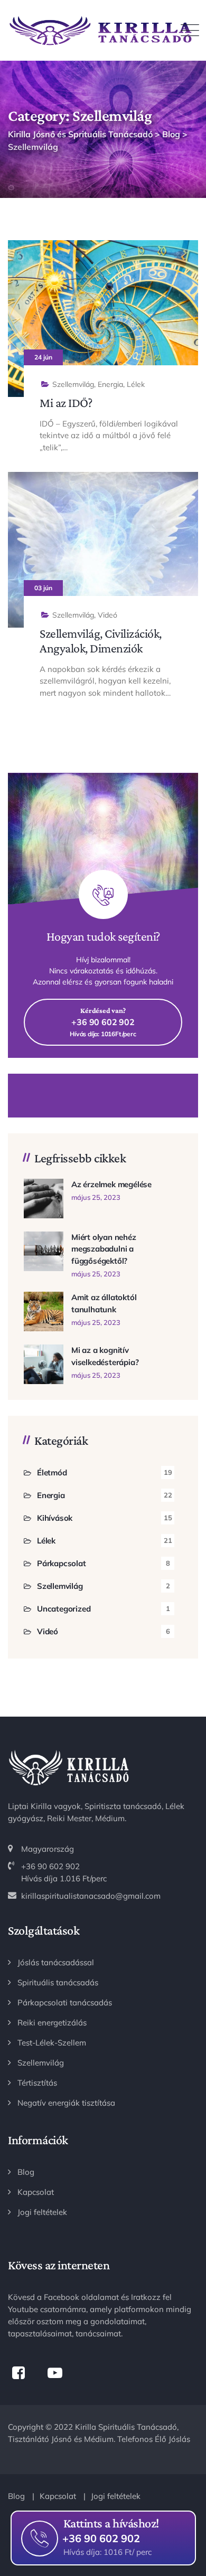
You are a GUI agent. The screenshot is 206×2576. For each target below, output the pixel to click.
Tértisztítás (37, 2083)
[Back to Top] (184, 2501)
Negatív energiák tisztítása (66, 2103)
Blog (26, 2172)
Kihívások (55, 1518)
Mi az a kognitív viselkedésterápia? (105, 1356)
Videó (107, 615)
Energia (110, 384)
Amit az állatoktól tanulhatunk (104, 1303)
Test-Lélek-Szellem (52, 2043)
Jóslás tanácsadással (56, 1962)
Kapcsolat (36, 2192)
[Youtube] (55, 2373)
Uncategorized (64, 1609)
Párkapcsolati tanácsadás (65, 2002)
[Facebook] (18, 2373)
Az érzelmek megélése (111, 1184)
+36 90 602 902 (101, 2537)
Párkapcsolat (62, 1563)
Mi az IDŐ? (66, 402)
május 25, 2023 (96, 1197)
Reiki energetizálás (52, 2023)
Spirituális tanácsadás (58, 1982)
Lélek (136, 384)
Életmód (52, 1472)
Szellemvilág (73, 384)
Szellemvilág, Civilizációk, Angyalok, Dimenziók (101, 641)
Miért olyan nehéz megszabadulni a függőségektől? (104, 1249)
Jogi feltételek (42, 2212)
